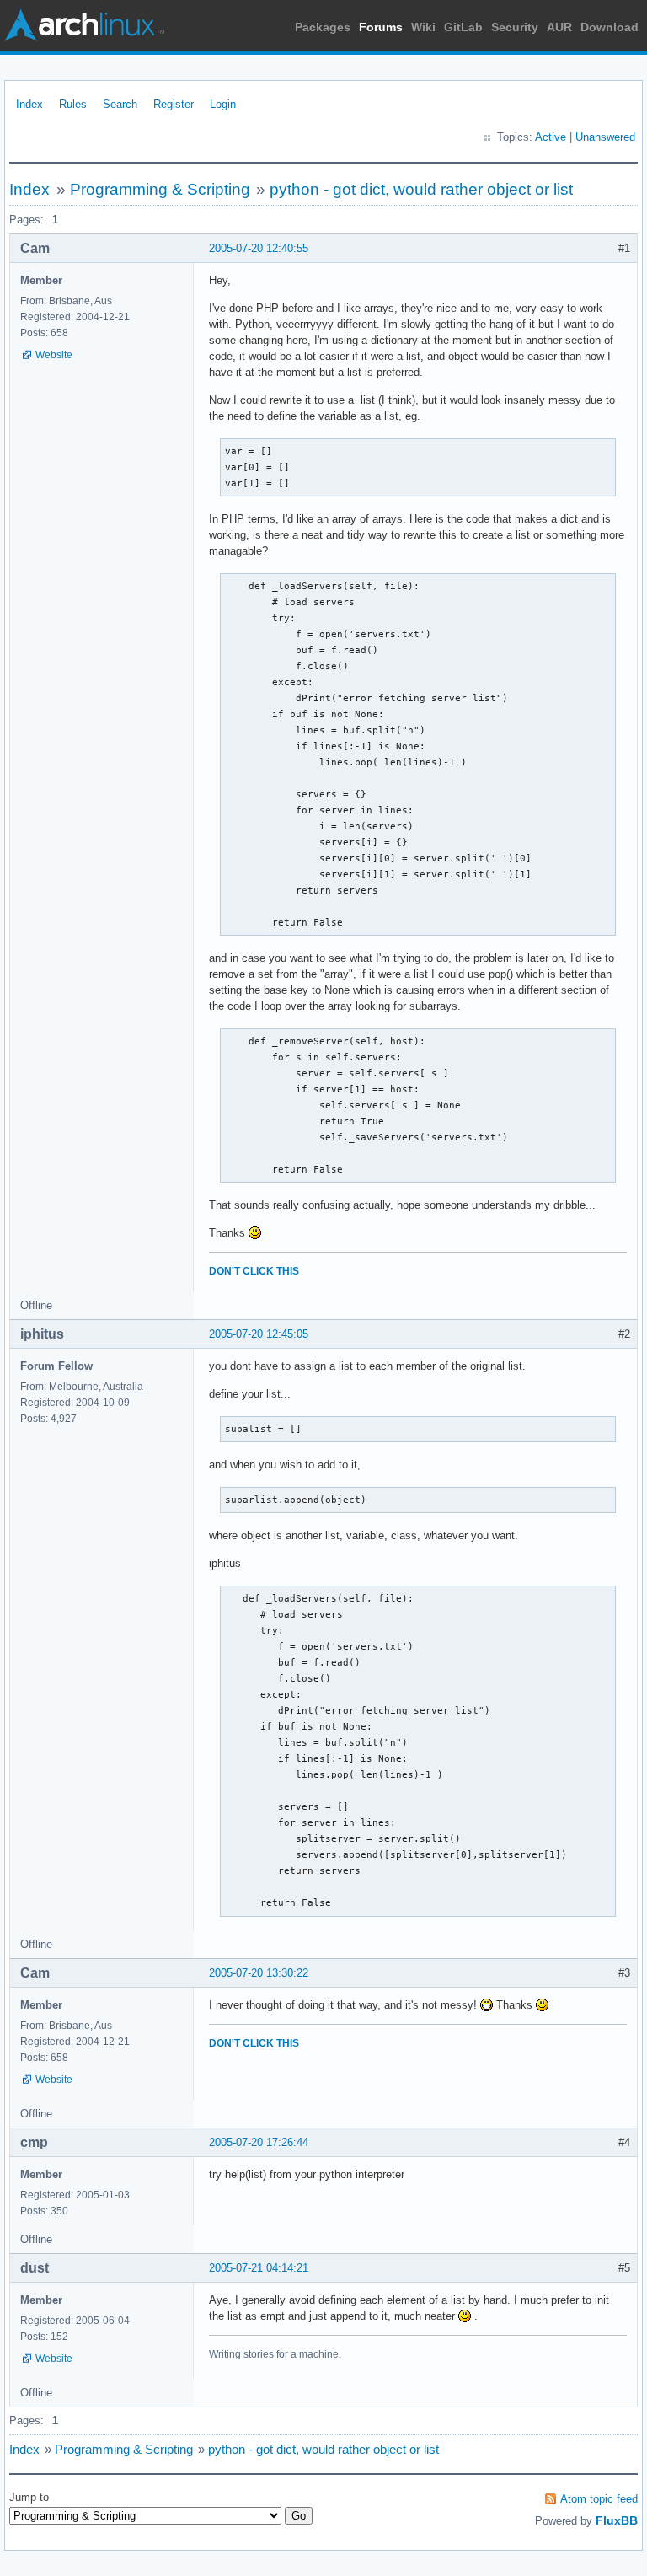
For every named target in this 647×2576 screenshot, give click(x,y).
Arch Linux (84, 25)
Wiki (423, 27)
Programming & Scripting (160, 189)
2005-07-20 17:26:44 (259, 2142)
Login (223, 104)
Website (54, 355)
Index (29, 104)
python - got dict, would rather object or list (421, 189)
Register (174, 104)
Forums (381, 27)
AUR (559, 27)
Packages (323, 27)
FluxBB (617, 2520)
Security (515, 27)
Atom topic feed (599, 2499)
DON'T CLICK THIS (254, 1271)
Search (120, 104)
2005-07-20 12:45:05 (259, 1334)
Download (610, 27)
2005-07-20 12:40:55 (259, 248)
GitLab (463, 27)
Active (551, 137)
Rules (73, 104)
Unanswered (605, 137)
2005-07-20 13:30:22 (259, 1973)
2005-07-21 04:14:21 (259, 2268)
